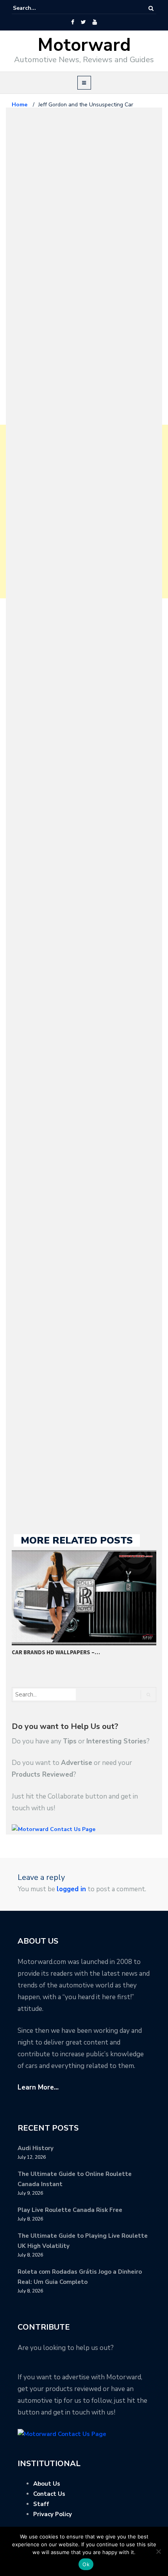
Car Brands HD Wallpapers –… (56, 1652)
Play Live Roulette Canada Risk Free (70, 2210)
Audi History (36, 2148)
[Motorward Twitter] (83, 22)
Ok (86, 2564)
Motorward (84, 45)
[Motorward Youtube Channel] (95, 22)
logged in (71, 1889)
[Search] (151, 8)
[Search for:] (37, 8)
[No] (158, 2551)
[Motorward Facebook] (72, 22)
